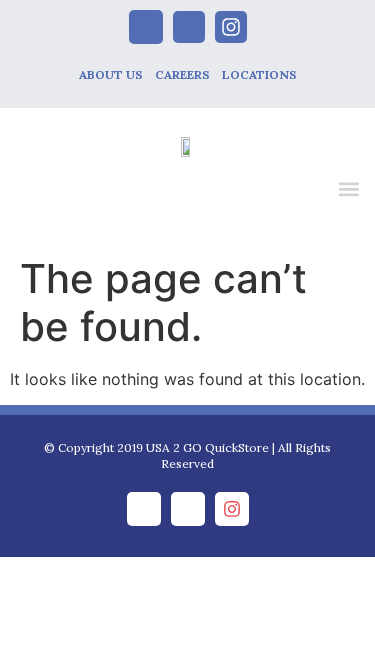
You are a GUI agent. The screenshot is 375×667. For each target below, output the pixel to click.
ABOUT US (111, 74)
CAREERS (182, 74)
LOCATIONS (259, 74)
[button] (348, 188)
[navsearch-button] (307, 192)
